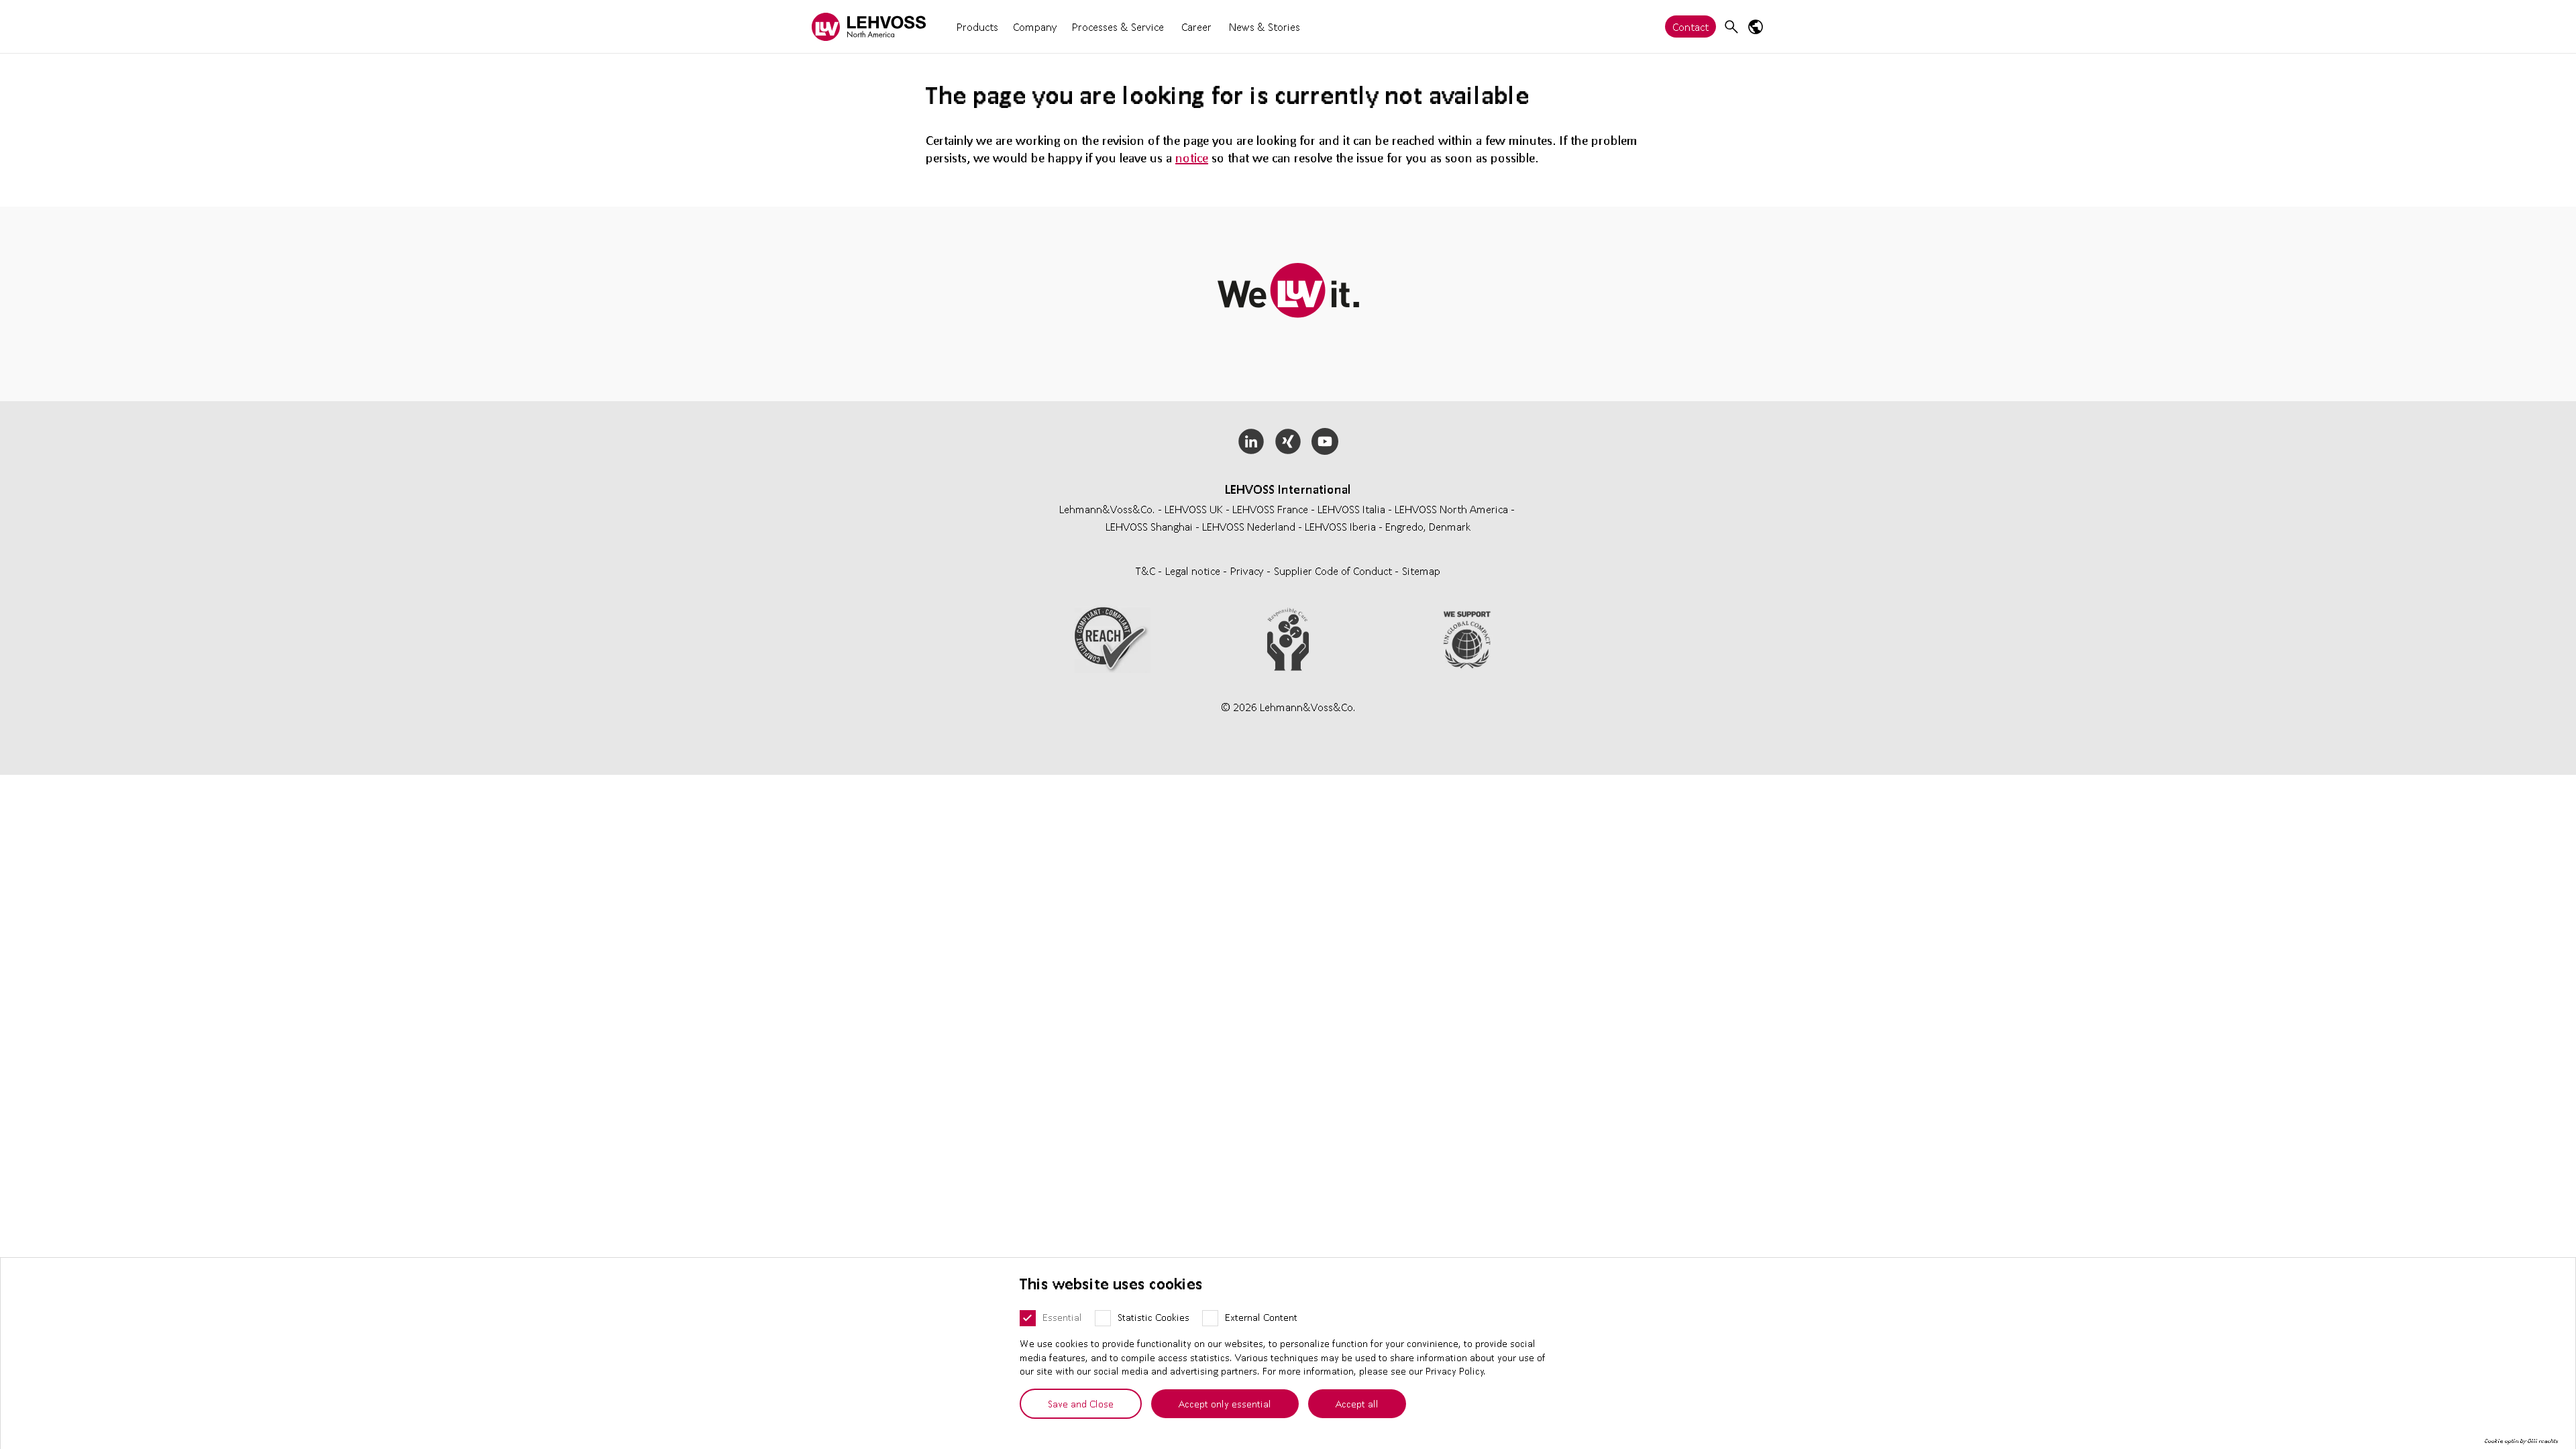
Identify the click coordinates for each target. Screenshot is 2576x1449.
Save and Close (1081, 1403)
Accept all (1357, 1403)
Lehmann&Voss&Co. (1107, 509)
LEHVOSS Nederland (1249, 526)
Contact (1690, 26)
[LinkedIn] (1251, 441)
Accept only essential (1225, 1403)
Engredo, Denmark (1428, 526)
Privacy (1248, 571)
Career (1196, 26)
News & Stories (1265, 26)
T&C (1147, 571)
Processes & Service (1118, 26)
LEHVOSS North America (1451, 509)
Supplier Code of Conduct (1334, 571)
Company (1035, 26)
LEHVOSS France (1270, 509)
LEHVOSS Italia (1351, 509)
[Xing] (1288, 441)
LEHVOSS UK (1194, 509)
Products (977, 26)
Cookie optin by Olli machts (2521, 1441)
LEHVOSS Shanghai (1149, 526)
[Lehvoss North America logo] (869, 26)
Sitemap (1421, 571)
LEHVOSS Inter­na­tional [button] (1288, 489)
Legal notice (1194, 571)
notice (1192, 158)
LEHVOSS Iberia (1340, 526)
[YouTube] (1325, 441)
